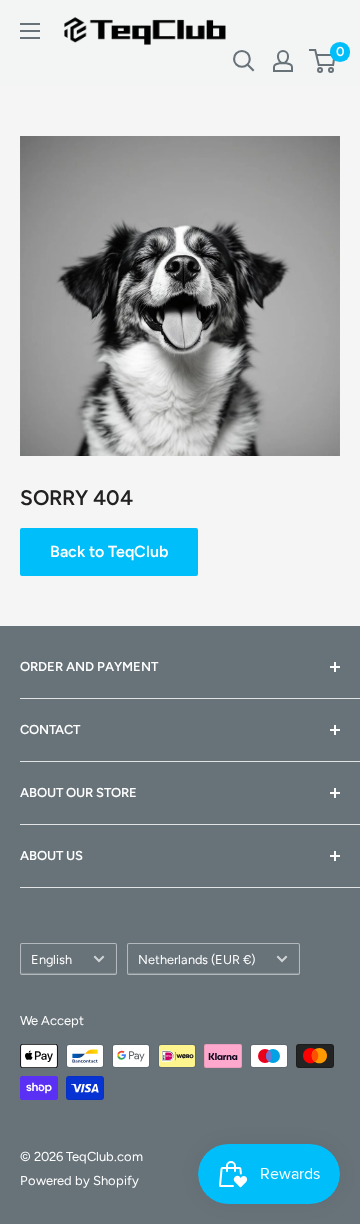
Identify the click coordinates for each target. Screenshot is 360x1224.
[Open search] (244, 61)
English (51, 959)
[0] (323, 61)
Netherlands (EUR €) (196, 959)
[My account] (283, 61)
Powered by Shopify (79, 1180)
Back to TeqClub (109, 551)
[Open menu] (30, 31)
